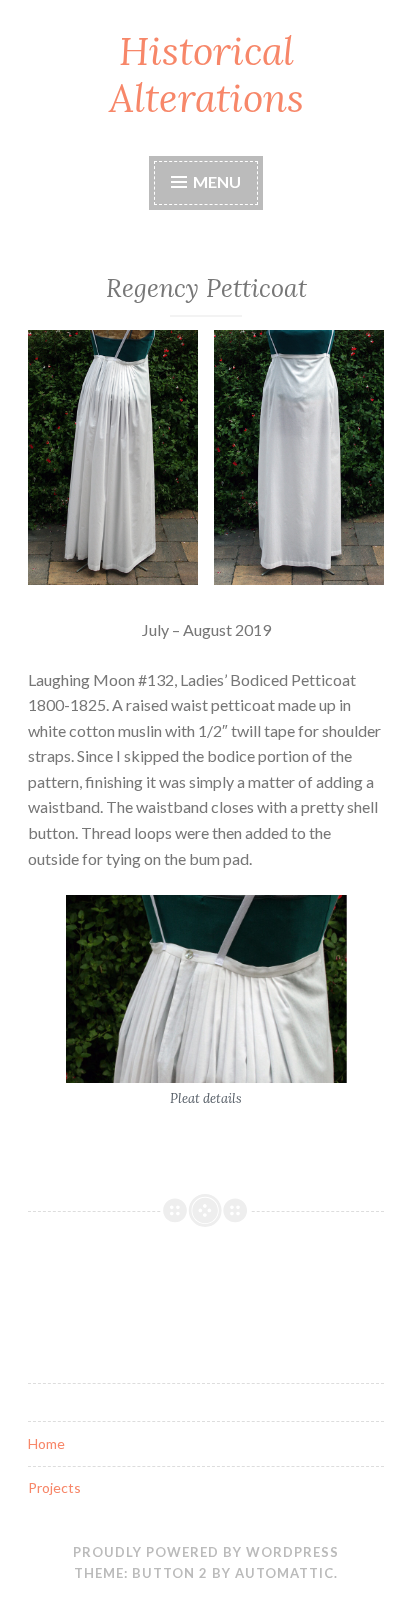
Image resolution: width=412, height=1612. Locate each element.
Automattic (284, 1573)
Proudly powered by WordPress (206, 1552)
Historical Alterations (206, 74)
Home (46, 1443)
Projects (54, 1487)
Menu (215, 181)
